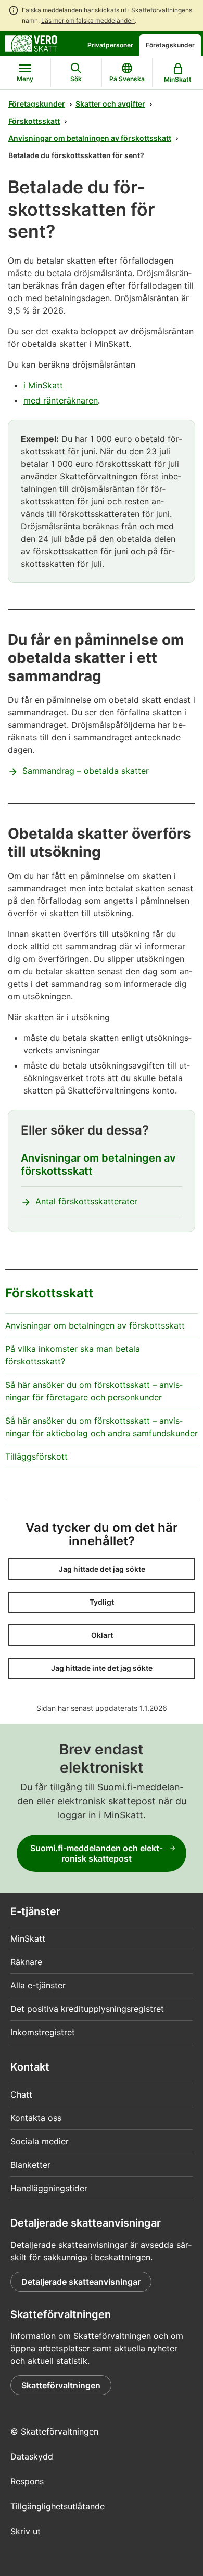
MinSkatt (28, 1938)
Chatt (21, 2094)
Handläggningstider (49, 2188)
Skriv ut (26, 2531)
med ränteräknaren (61, 400)
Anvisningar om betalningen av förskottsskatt (90, 138)
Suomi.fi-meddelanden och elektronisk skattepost (97, 1853)
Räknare (26, 1962)
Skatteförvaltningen (61, 2385)
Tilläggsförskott (36, 1456)
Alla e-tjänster (38, 1985)
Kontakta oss (36, 2118)
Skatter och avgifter (110, 104)
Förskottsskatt (34, 121)
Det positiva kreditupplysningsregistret (87, 2009)
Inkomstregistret (43, 2032)
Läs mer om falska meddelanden (88, 21)
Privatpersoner (110, 45)
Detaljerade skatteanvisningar (81, 2282)
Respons (27, 2481)
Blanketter (30, 2165)
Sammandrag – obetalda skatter (86, 771)
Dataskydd (32, 2456)
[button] (102, 1569)
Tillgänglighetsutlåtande (58, 2506)
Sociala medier (40, 2141)
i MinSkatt (43, 385)
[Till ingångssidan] (31, 43)
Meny (25, 79)
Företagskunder (170, 45)
